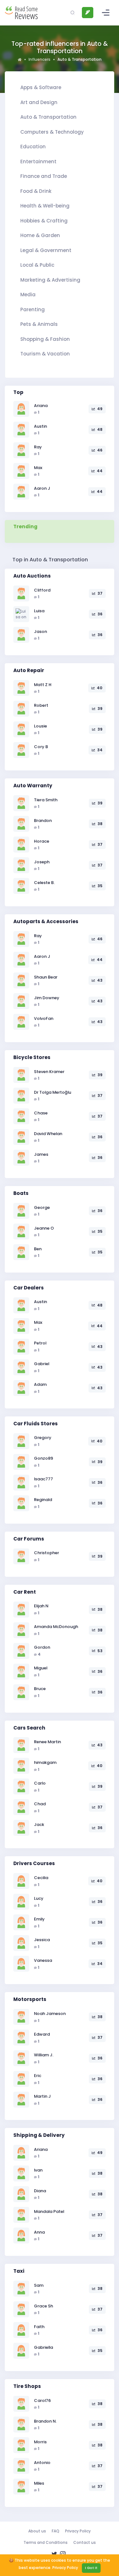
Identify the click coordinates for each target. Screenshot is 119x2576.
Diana (40, 2191)
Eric (38, 2076)
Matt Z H (43, 685)
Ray (38, 447)
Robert (41, 705)
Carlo (40, 1783)
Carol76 (42, 2401)
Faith (39, 2327)
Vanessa (43, 1960)
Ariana (41, 406)
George (42, 1207)
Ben (38, 1249)
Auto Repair (29, 670)
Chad (40, 1804)
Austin (40, 426)
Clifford (42, 590)
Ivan (38, 2170)
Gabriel (42, 1364)
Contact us (85, 2542)
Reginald (43, 1500)
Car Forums (29, 1539)
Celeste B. (44, 883)
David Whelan (48, 1134)
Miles (39, 2483)
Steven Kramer (49, 1072)
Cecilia (41, 1878)
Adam (40, 1384)
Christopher (46, 1553)
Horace (42, 841)
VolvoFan (44, 1018)
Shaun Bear (46, 977)
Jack (39, 1825)
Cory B (41, 747)
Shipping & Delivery (39, 2135)
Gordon (42, 1647)
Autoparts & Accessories (46, 921)
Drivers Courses (34, 1863)
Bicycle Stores (32, 1057)
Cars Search (29, 1728)
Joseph (42, 862)
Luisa (39, 611)
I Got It (91, 2568)
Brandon (43, 821)
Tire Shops (27, 2386)
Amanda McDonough (56, 1627)
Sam (39, 2285)
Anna (39, 2232)
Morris (40, 2442)
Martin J (42, 2096)
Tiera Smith (46, 800)
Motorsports (30, 1999)
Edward (42, 2034)
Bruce (40, 1689)
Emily (39, 1919)
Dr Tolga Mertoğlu (53, 1092)
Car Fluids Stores (36, 1424)
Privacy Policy (78, 2531)
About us (37, 2531)
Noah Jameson (50, 2014)
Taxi (19, 2271)
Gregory (43, 1438)
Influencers (40, 59)
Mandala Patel (49, 2211)
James (41, 1154)
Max (38, 468)
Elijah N (41, 1606)
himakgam (45, 1762)
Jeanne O (44, 1228)
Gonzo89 (43, 1458)
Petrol (40, 1343)
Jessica (42, 1940)
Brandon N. (45, 2421)
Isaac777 (43, 1479)
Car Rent (25, 1592)
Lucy (39, 1898)
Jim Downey (47, 998)
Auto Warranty (33, 786)
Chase (41, 1113)
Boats (21, 1193)
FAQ (56, 2531)
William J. (44, 2055)
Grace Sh (43, 2306)
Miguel (41, 1668)
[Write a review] (88, 13)
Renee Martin (47, 1742)
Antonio (42, 2463)
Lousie (40, 726)
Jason (40, 632)
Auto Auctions (32, 576)
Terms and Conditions (46, 2542)
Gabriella (43, 2347)
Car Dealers (29, 1288)
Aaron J (42, 488)
